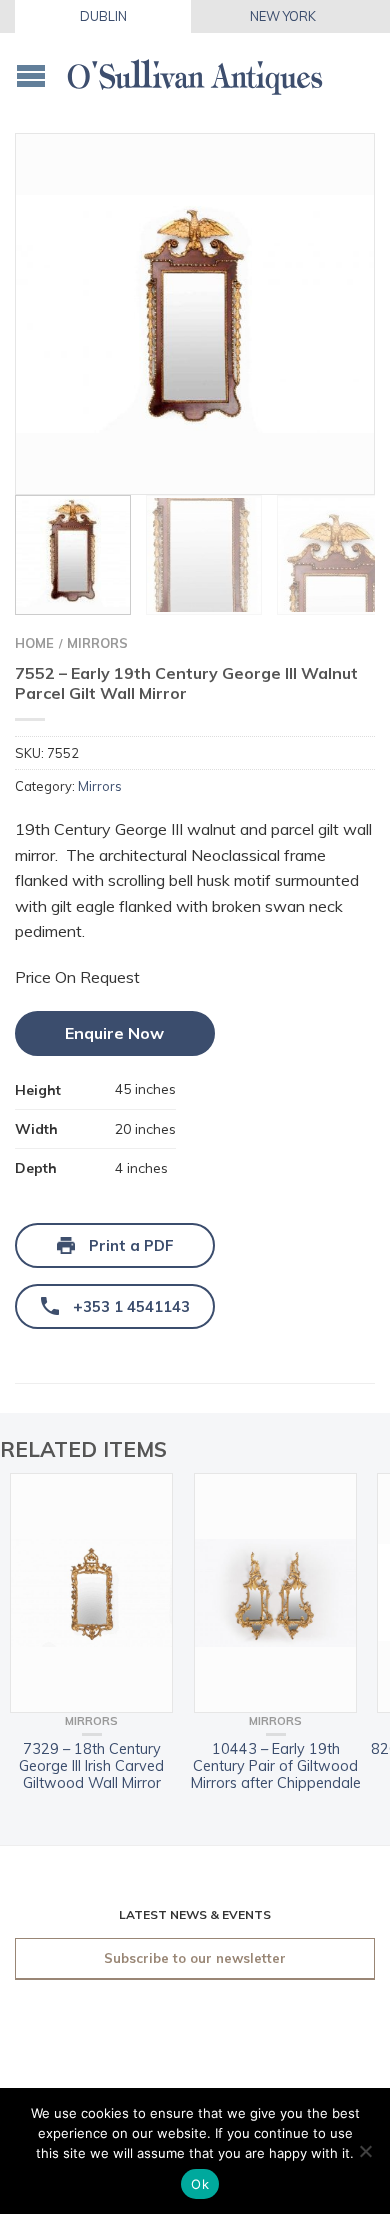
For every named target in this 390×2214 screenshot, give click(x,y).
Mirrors (97, 643)
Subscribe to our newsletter (195, 1958)
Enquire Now (114, 1033)
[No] (365, 2151)
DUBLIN (103, 16)
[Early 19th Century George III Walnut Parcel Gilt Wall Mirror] (195, 314)
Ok (200, 2184)
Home (34, 643)
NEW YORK (283, 16)
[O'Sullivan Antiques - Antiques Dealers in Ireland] (195, 71)
